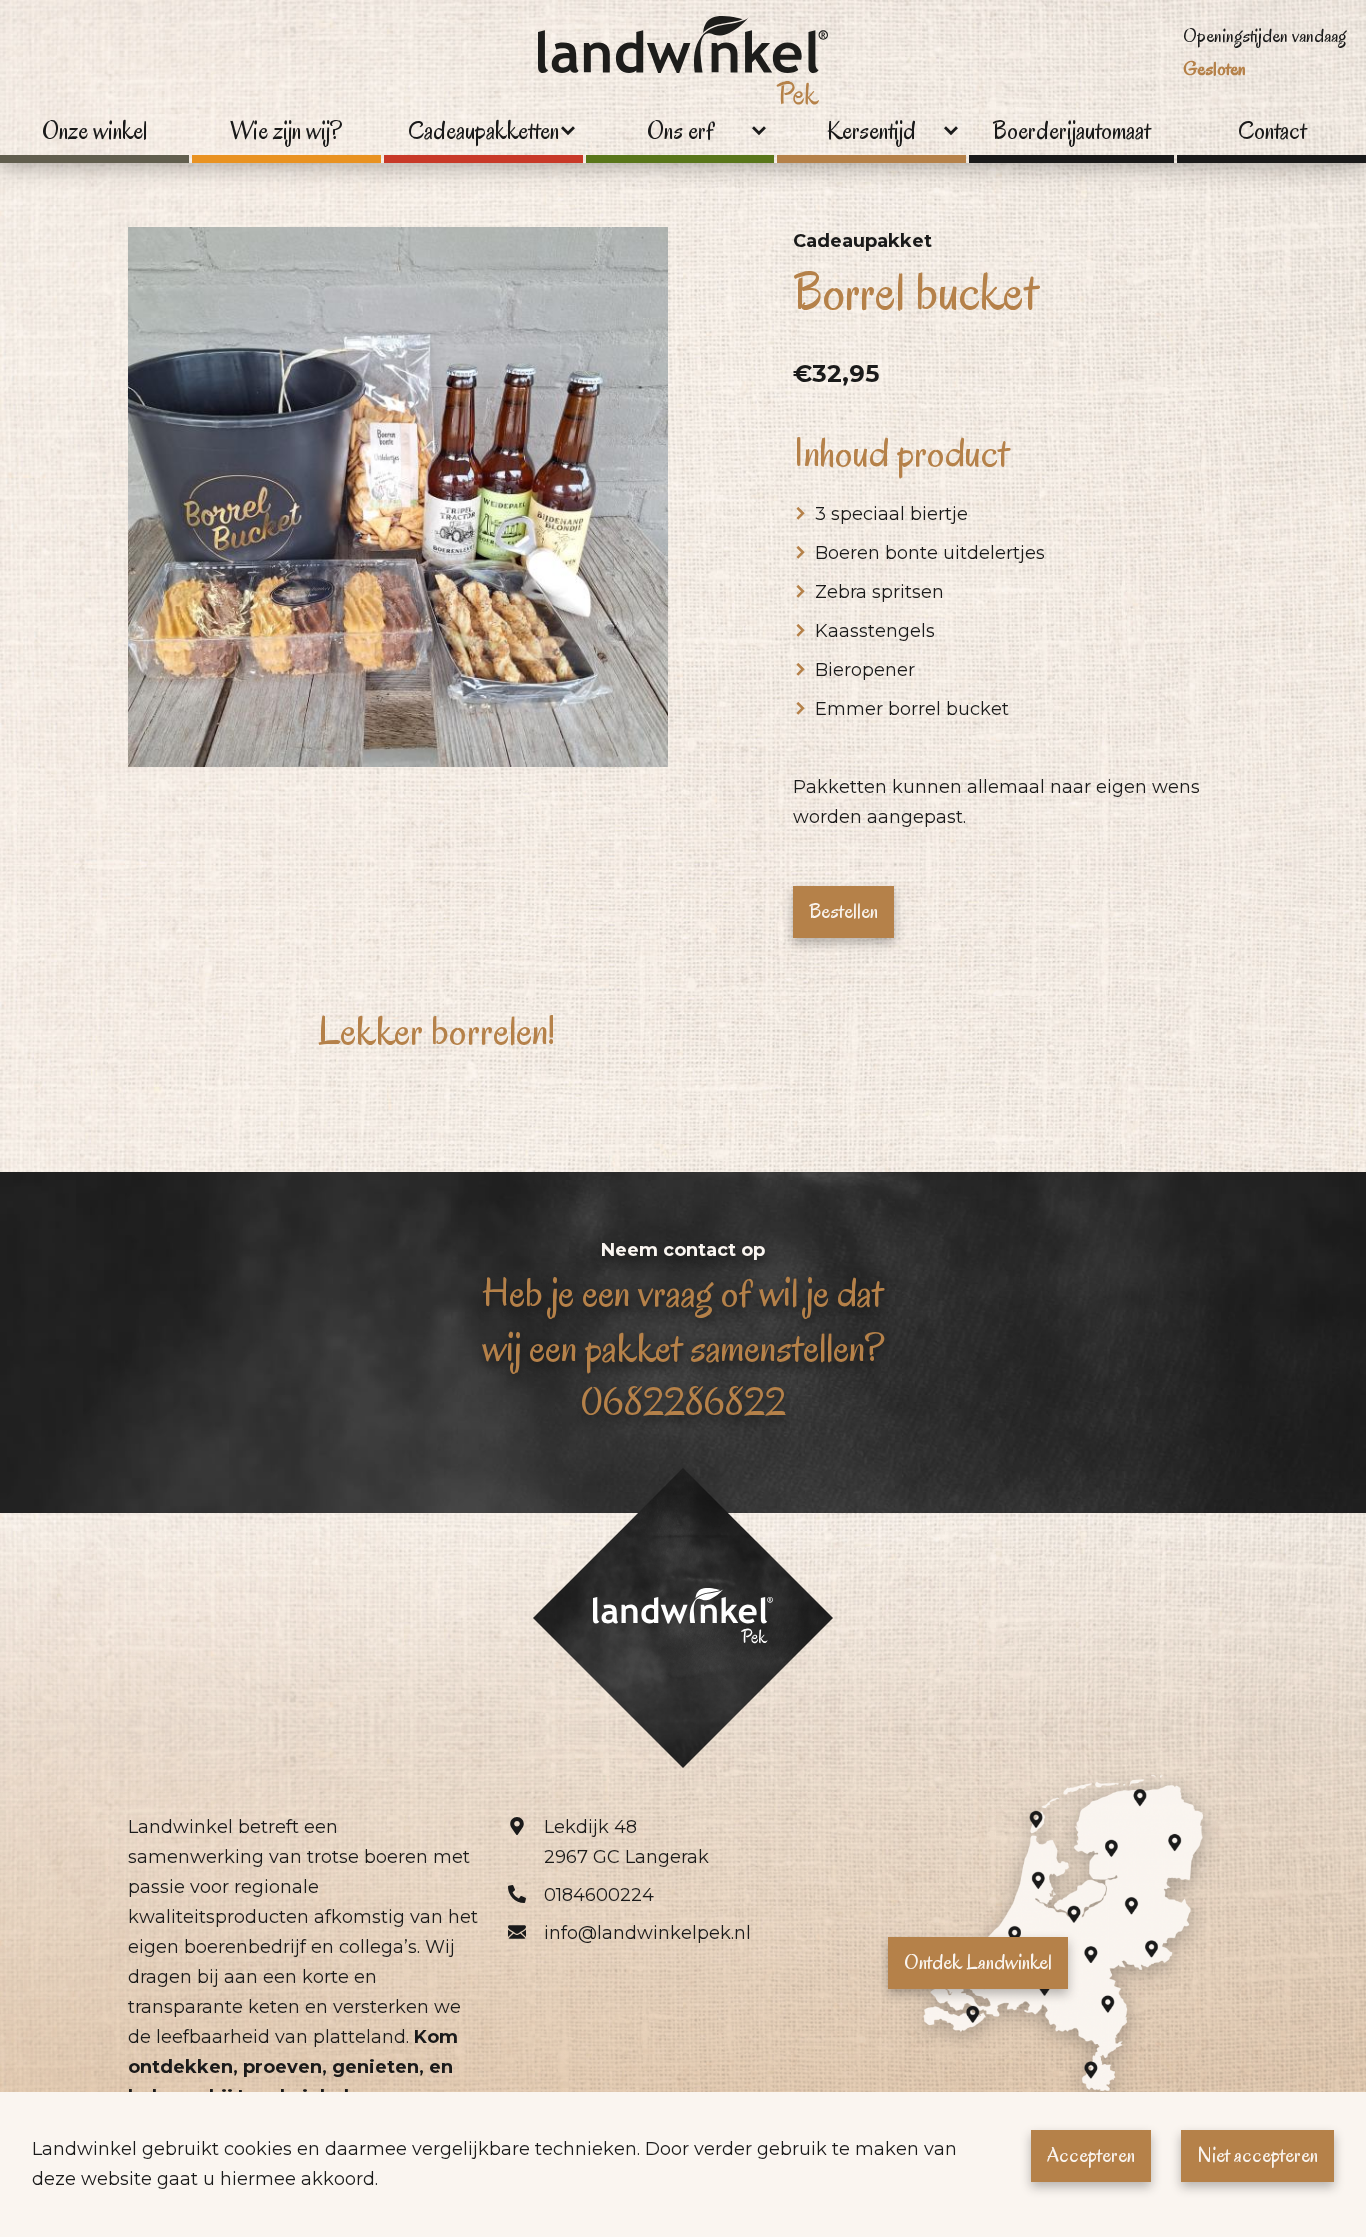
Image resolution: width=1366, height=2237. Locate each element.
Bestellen (843, 911)
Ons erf (680, 131)
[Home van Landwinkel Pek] (683, 66)
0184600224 (599, 1895)
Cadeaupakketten (483, 131)
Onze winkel (94, 131)
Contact (1272, 131)
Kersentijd (871, 131)
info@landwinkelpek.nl (647, 1933)
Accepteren (1091, 2155)
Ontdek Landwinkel (978, 1962)
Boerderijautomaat (1071, 131)
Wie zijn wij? (286, 131)
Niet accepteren (1257, 2155)
